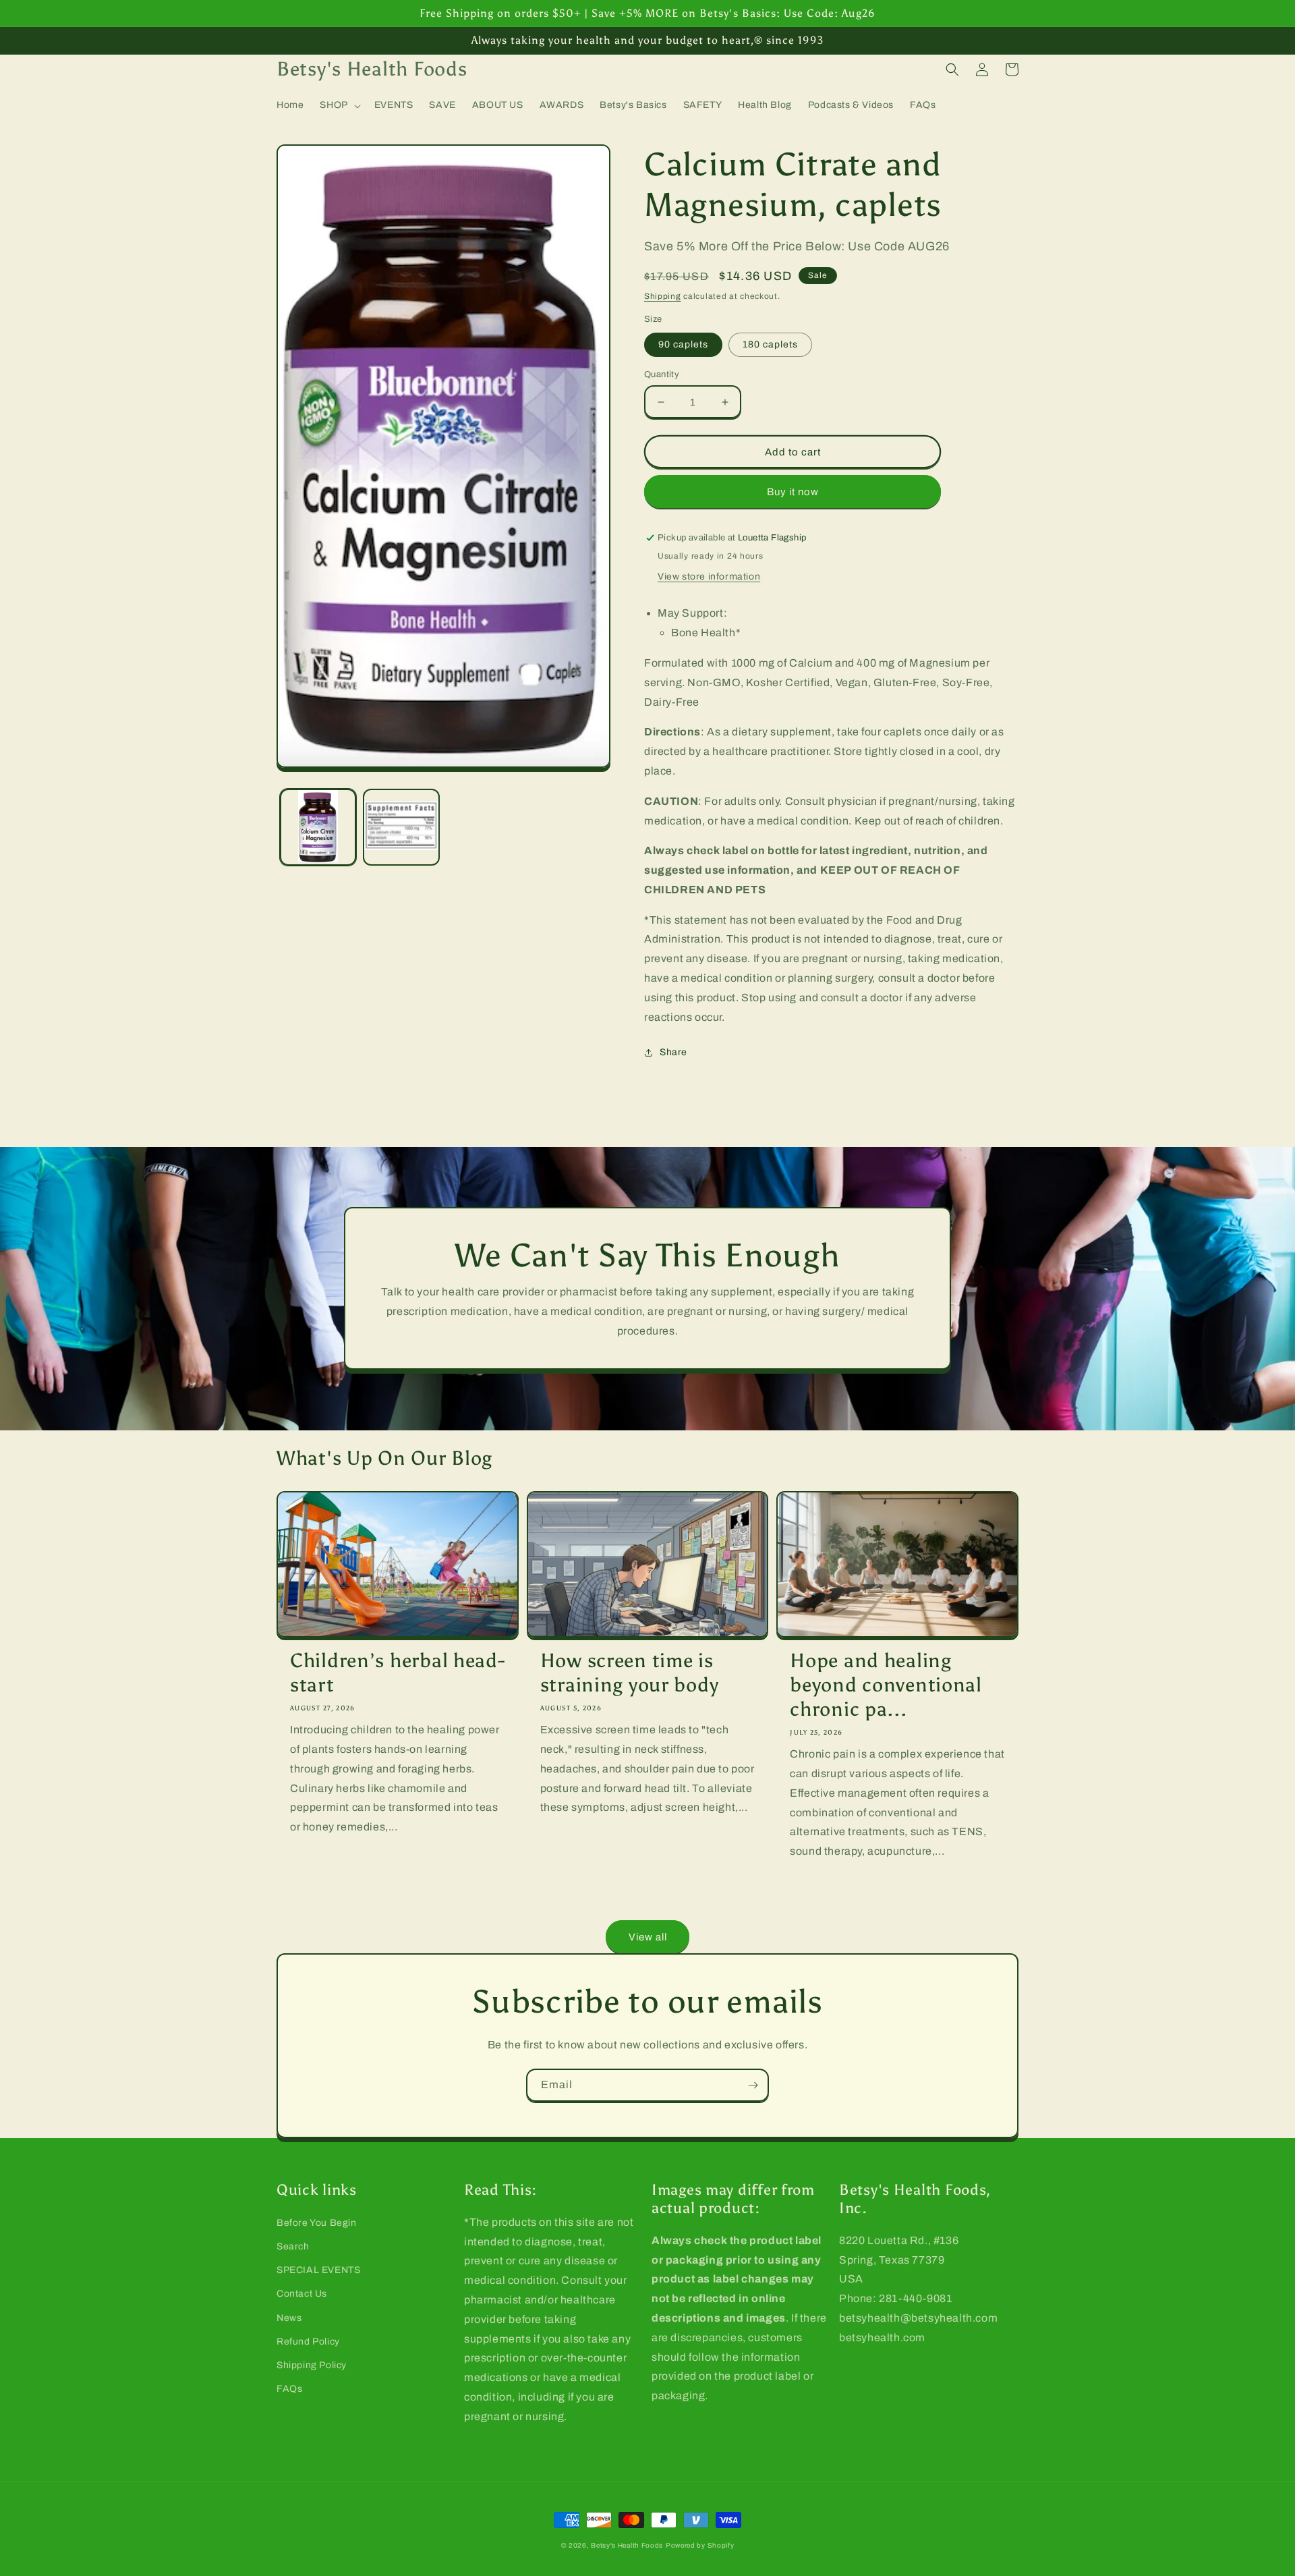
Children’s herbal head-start (398, 1673)
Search (293, 2246)
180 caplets (770, 344)
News (289, 2318)
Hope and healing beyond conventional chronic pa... (886, 1685)
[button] (339, 105)
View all (648, 1937)
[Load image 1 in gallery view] (318, 827)
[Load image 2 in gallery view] (401, 827)
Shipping (663, 296)
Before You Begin (317, 2223)
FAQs (289, 2389)
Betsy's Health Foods (627, 2545)
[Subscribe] (753, 2085)
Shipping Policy (312, 2365)
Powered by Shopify (700, 2545)
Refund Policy (308, 2342)
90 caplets (683, 344)
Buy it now (793, 492)
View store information (709, 577)
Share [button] (673, 1052)
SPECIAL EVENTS (318, 2270)
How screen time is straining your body (630, 1673)
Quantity (662, 374)
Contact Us (302, 2294)
